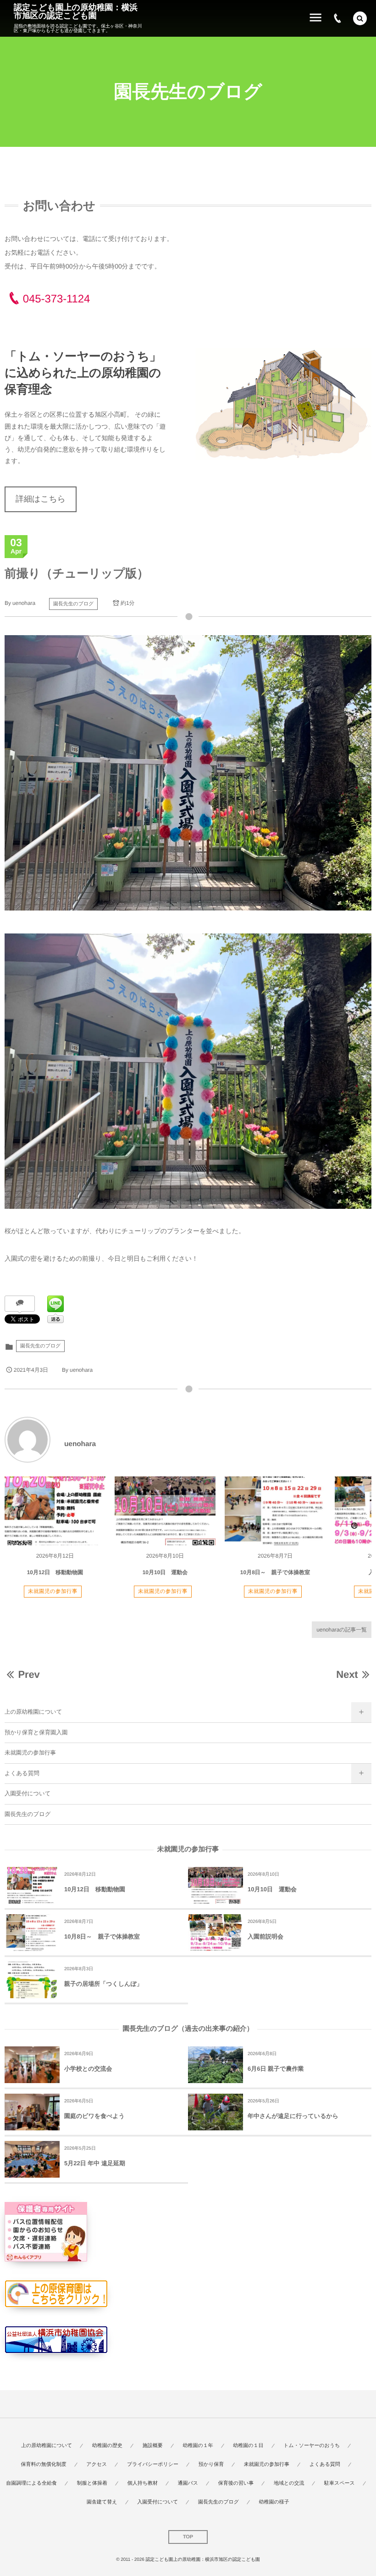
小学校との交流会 (88, 2069)
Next (347, 1674)
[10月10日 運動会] (165, 1511)
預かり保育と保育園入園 (36, 1732)
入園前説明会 (265, 1936)
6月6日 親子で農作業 (276, 2069)
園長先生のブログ (73, 604)
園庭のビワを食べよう (94, 2116)
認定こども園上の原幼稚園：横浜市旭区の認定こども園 (76, 11)
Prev (29, 1674)
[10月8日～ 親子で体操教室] (275, 1511)
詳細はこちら (41, 499)
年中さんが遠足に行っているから (293, 2116)
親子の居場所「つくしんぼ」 (103, 1984)
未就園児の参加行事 (53, 1592)
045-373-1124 (56, 299)
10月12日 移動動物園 (55, 1572)
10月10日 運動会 (165, 1572)
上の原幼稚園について (33, 1712)
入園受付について (28, 1794)
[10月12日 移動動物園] (55, 1511)
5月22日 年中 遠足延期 (95, 2163)
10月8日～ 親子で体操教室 (275, 1572)
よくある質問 (22, 1773)
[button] (360, 18)
